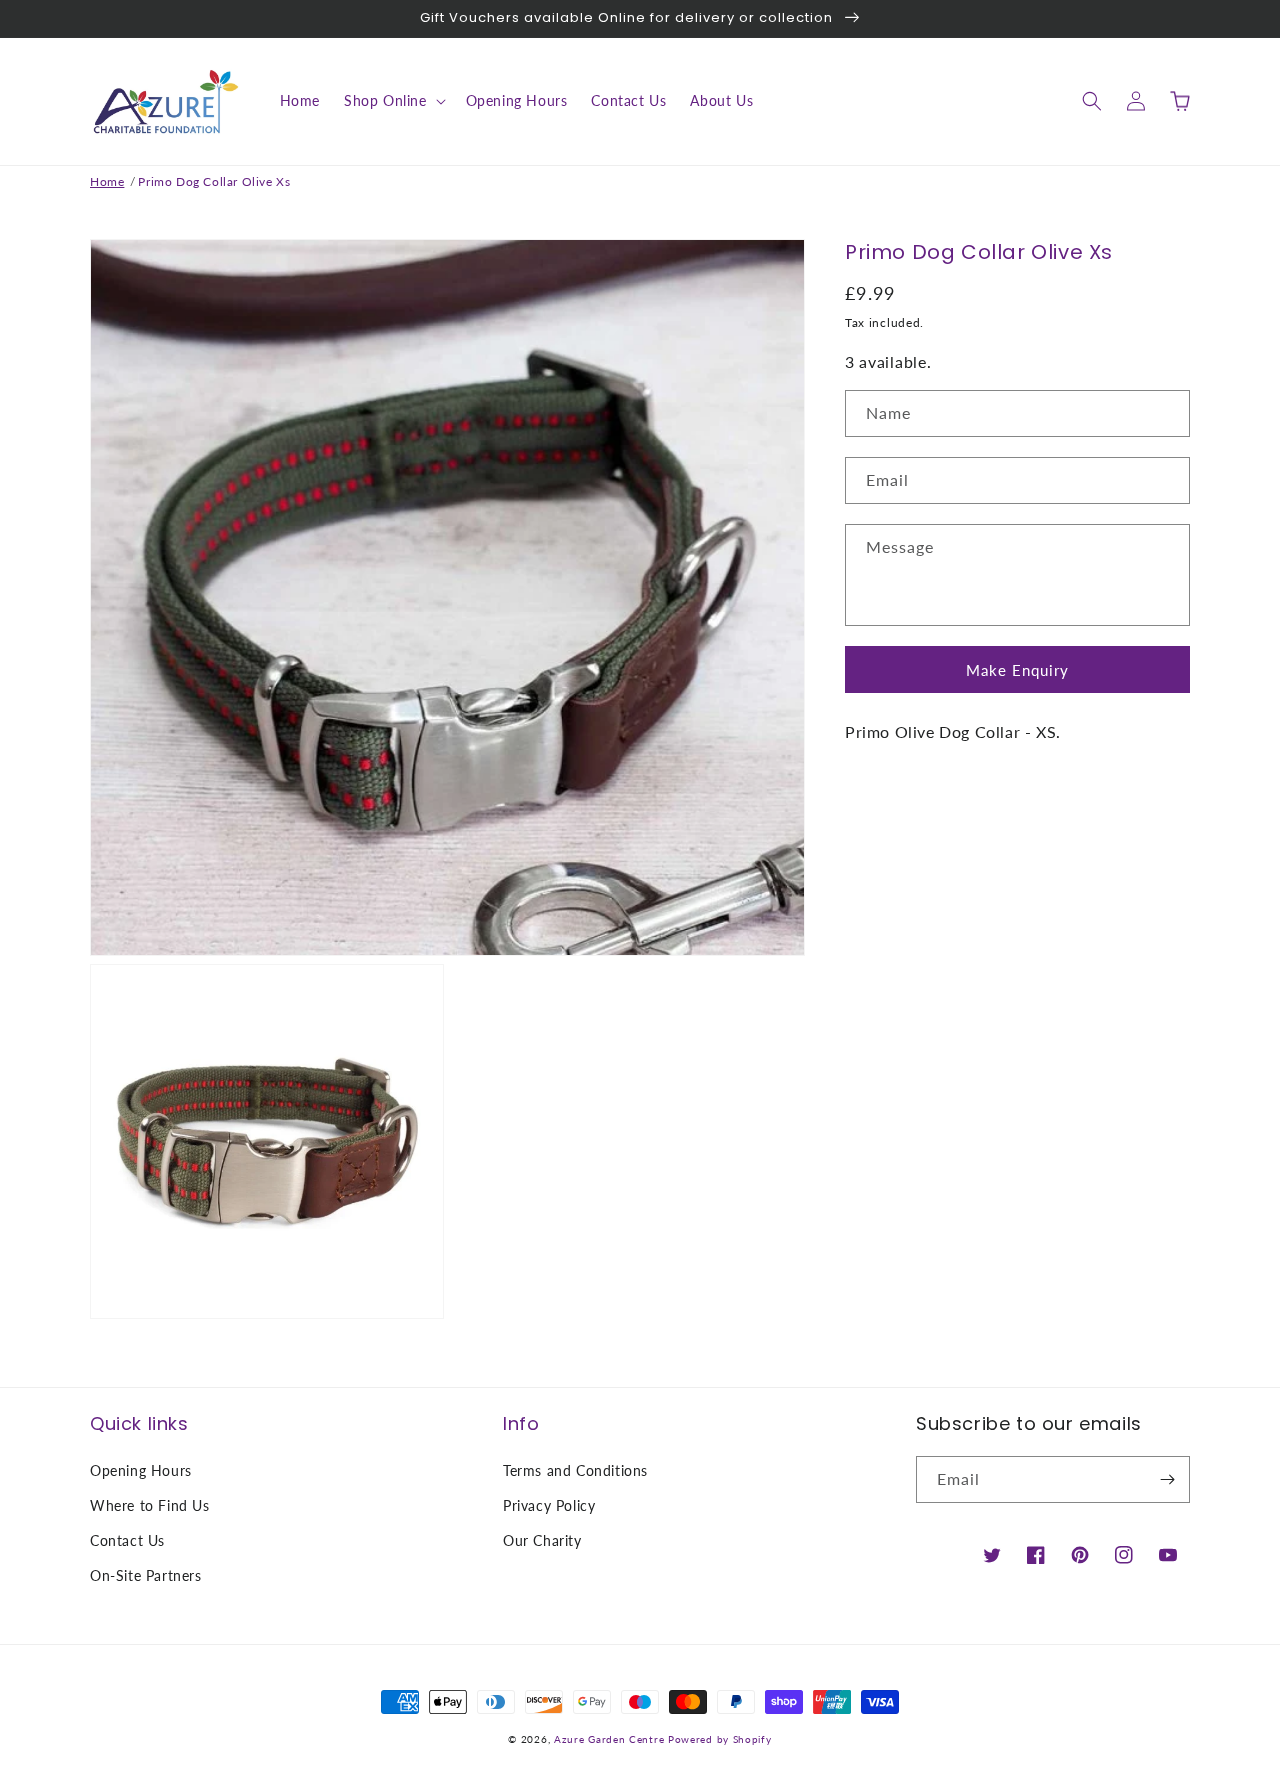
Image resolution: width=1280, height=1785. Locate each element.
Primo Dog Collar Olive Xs (214, 181)
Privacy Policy (549, 1505)
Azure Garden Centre (609, 1739)
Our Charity (542, 1540)
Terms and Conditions (575, 1470)
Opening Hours (141, 1470)
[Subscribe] (1167, 1479)
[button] (393, 101)
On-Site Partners (146, 1575)
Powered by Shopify (720, 1739)
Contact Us (127, 1540)
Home (107, 181)
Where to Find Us (150, 1505)
